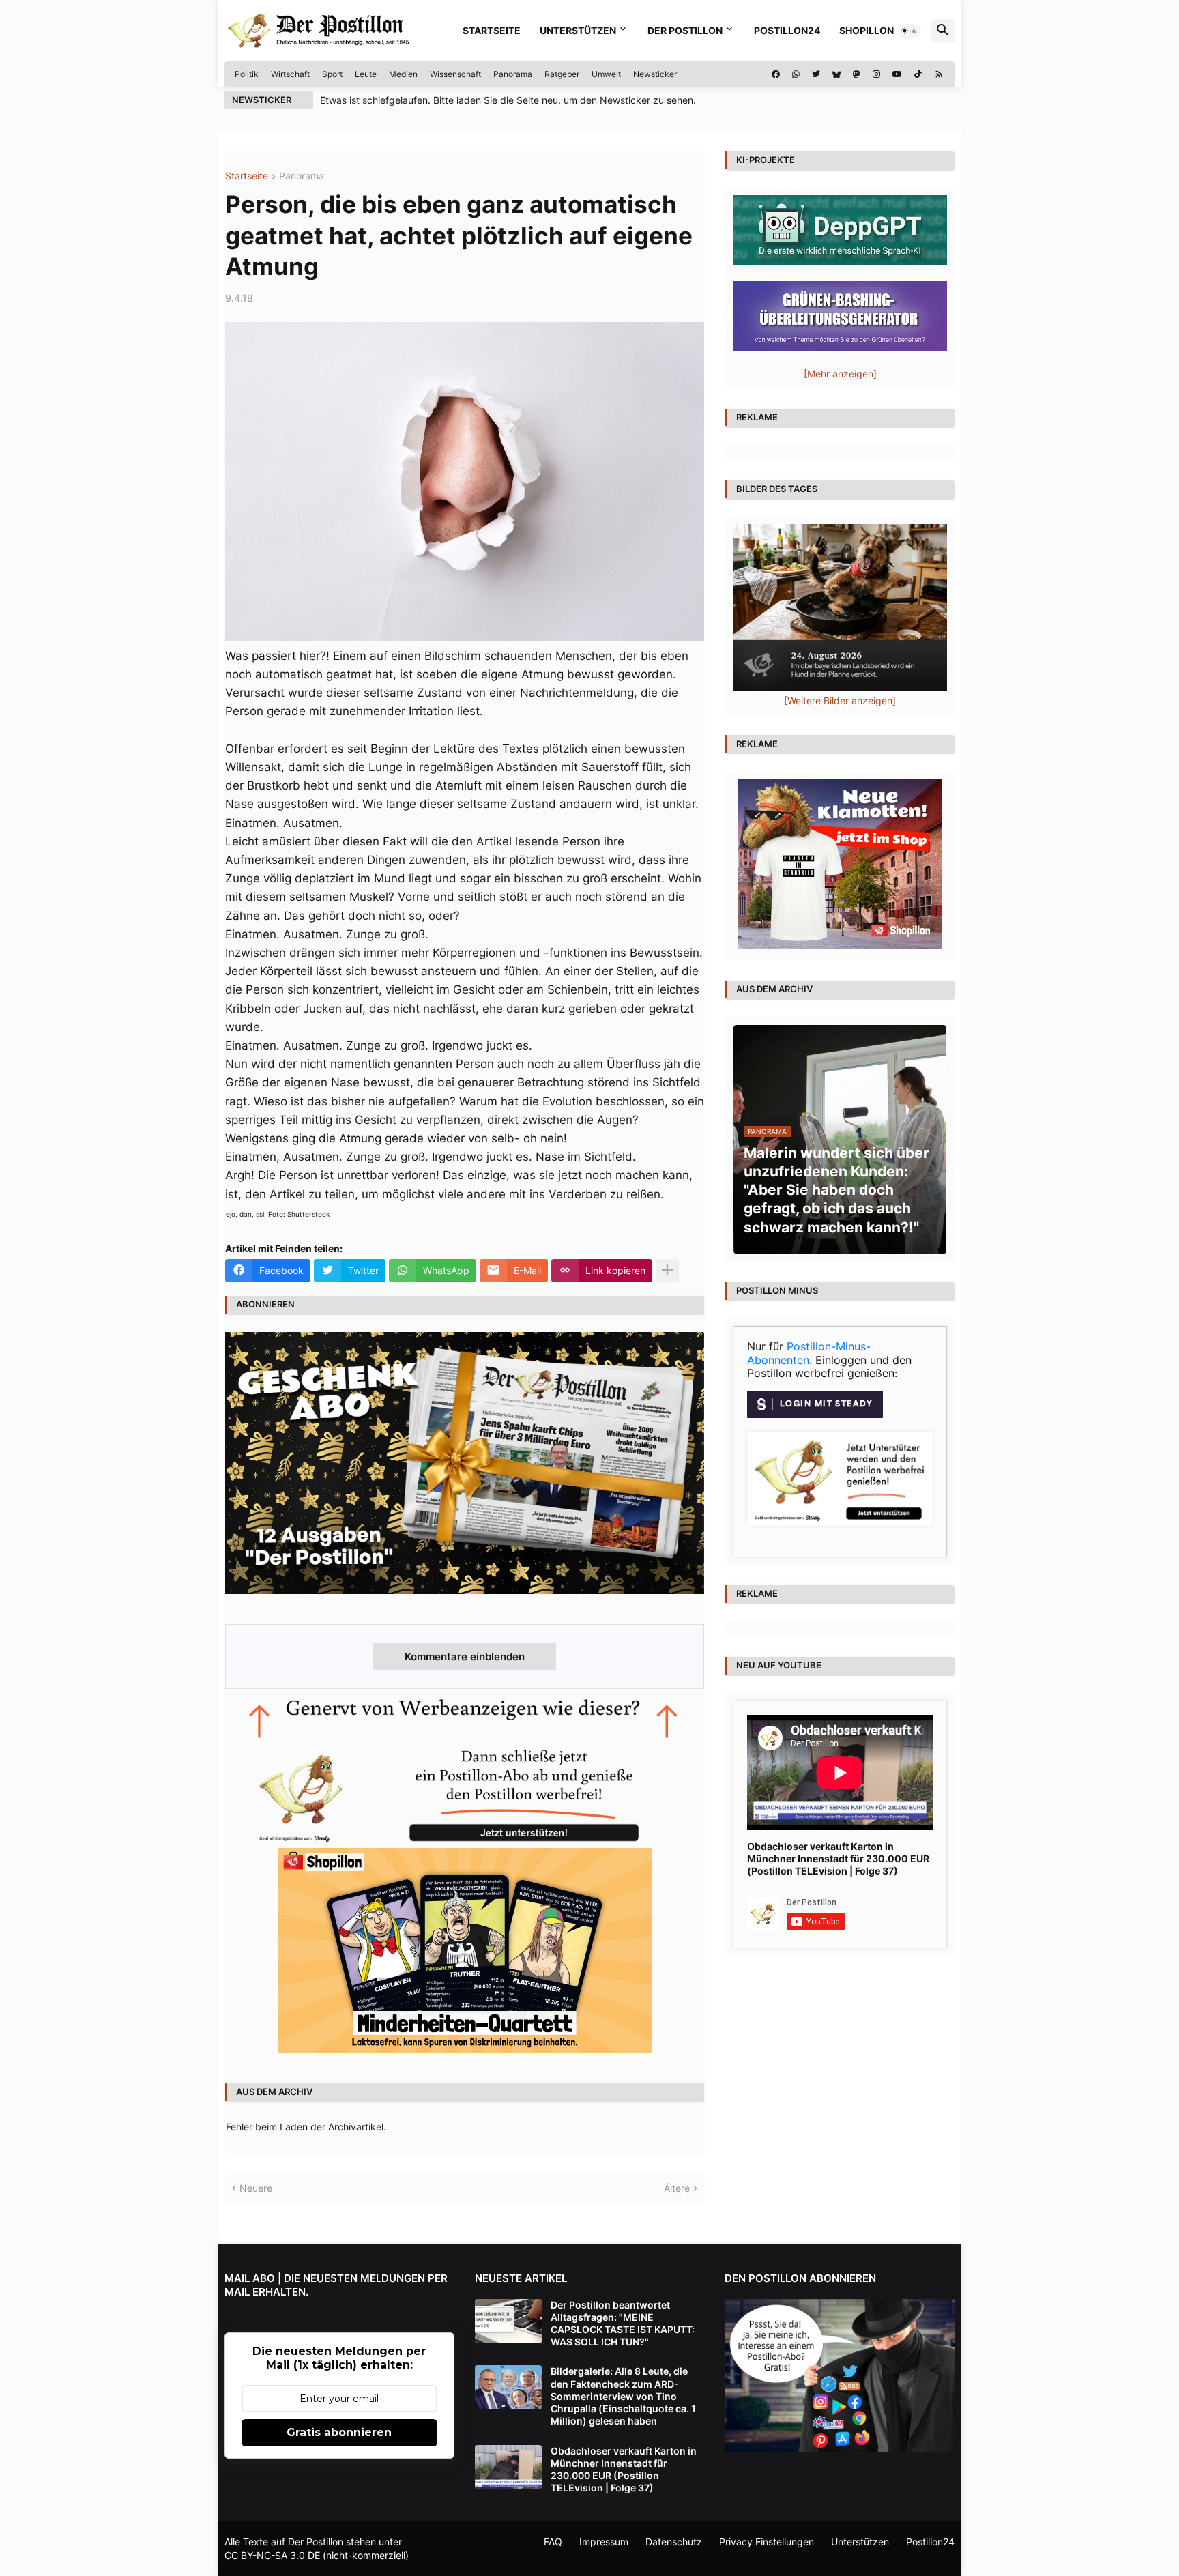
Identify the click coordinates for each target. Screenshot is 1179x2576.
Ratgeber (562, 74)
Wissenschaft (455, 74)
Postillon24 (787, 30)
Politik (247, 74)
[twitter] (816, 74)
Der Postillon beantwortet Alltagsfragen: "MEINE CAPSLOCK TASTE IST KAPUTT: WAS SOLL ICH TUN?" (623, 2324)
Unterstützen (578, 30)
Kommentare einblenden (465, 1656)
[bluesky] (836, 74)
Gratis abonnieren (339, 2432)
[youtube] (897, 74)
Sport (332, 74)
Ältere (677, 2188)
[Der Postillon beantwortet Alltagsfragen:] (508, 2321)
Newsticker (655, 74)
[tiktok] (918, 74)
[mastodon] (857, 74)
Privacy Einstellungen (767, 2542)
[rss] (939, 74)
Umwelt (606, 74)
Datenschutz (674, 2542)
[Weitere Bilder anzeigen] (840, 700)
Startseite (492, 30)
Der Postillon (685, 30)
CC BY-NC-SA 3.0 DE (272, 2555)
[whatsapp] (796, 74)
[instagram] (876, 74)
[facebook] (776, 74)
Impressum (604, 2542)
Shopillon (867, 30)
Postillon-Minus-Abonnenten (809, 1353)
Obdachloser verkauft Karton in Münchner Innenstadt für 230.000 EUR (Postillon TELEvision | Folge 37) (838, 1858)
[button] (909, 31)
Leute (366, 74)
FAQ (553, 2542)
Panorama (513, 74)
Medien (403, 74)
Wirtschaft (290, 74)
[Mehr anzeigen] (667, 1271)
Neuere (256, 2188)
